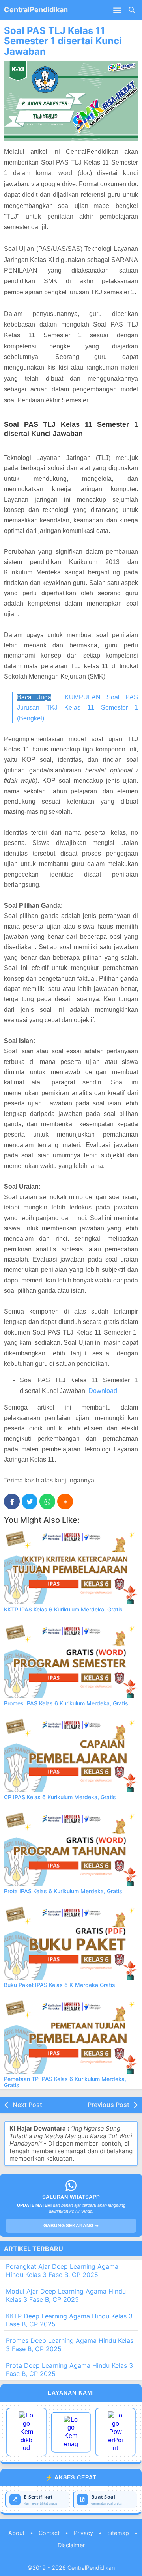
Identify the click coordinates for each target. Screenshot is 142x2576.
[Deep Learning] (27, 2432)
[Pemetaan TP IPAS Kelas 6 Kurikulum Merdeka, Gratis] (71, 2036)
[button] (65, 1501)
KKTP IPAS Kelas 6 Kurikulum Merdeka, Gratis (63, 1609)
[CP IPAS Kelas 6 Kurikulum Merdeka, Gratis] (71, 1754)
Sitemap (118, 2533)
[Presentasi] (115, 2432)
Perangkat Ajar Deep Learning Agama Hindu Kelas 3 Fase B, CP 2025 (62, 2270)
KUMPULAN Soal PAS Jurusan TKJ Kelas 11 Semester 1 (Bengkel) (78, 708)
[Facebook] (12, 1501)
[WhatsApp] (47, 1501)
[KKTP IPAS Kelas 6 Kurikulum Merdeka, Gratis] (71, 1567)
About (16, 2533)
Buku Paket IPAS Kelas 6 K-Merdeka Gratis (60, 1985)
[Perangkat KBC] (71, 2432)
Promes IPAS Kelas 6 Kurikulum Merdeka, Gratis (66, 1703)
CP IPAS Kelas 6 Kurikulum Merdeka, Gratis (60, 1797)
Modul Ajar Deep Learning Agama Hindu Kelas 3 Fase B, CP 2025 (66, 2295)
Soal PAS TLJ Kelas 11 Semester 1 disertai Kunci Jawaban (63, 41)
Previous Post (108, 2105)
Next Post (27, 2105)
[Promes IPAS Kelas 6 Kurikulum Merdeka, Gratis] (71, 1660)
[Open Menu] (117, 10)
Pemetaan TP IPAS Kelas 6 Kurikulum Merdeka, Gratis (65, 2082)
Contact (49, 2533)
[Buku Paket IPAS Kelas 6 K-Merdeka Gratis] (71, 1942)
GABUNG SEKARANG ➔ (71, 2226)
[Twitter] (30, 1501)
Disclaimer (71, 2545)
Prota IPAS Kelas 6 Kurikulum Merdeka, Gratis (63, 1891)
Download (103, 1391)
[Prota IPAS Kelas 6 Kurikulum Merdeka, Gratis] (71, 1848)
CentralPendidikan (36, 10)
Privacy (83, 2533)
